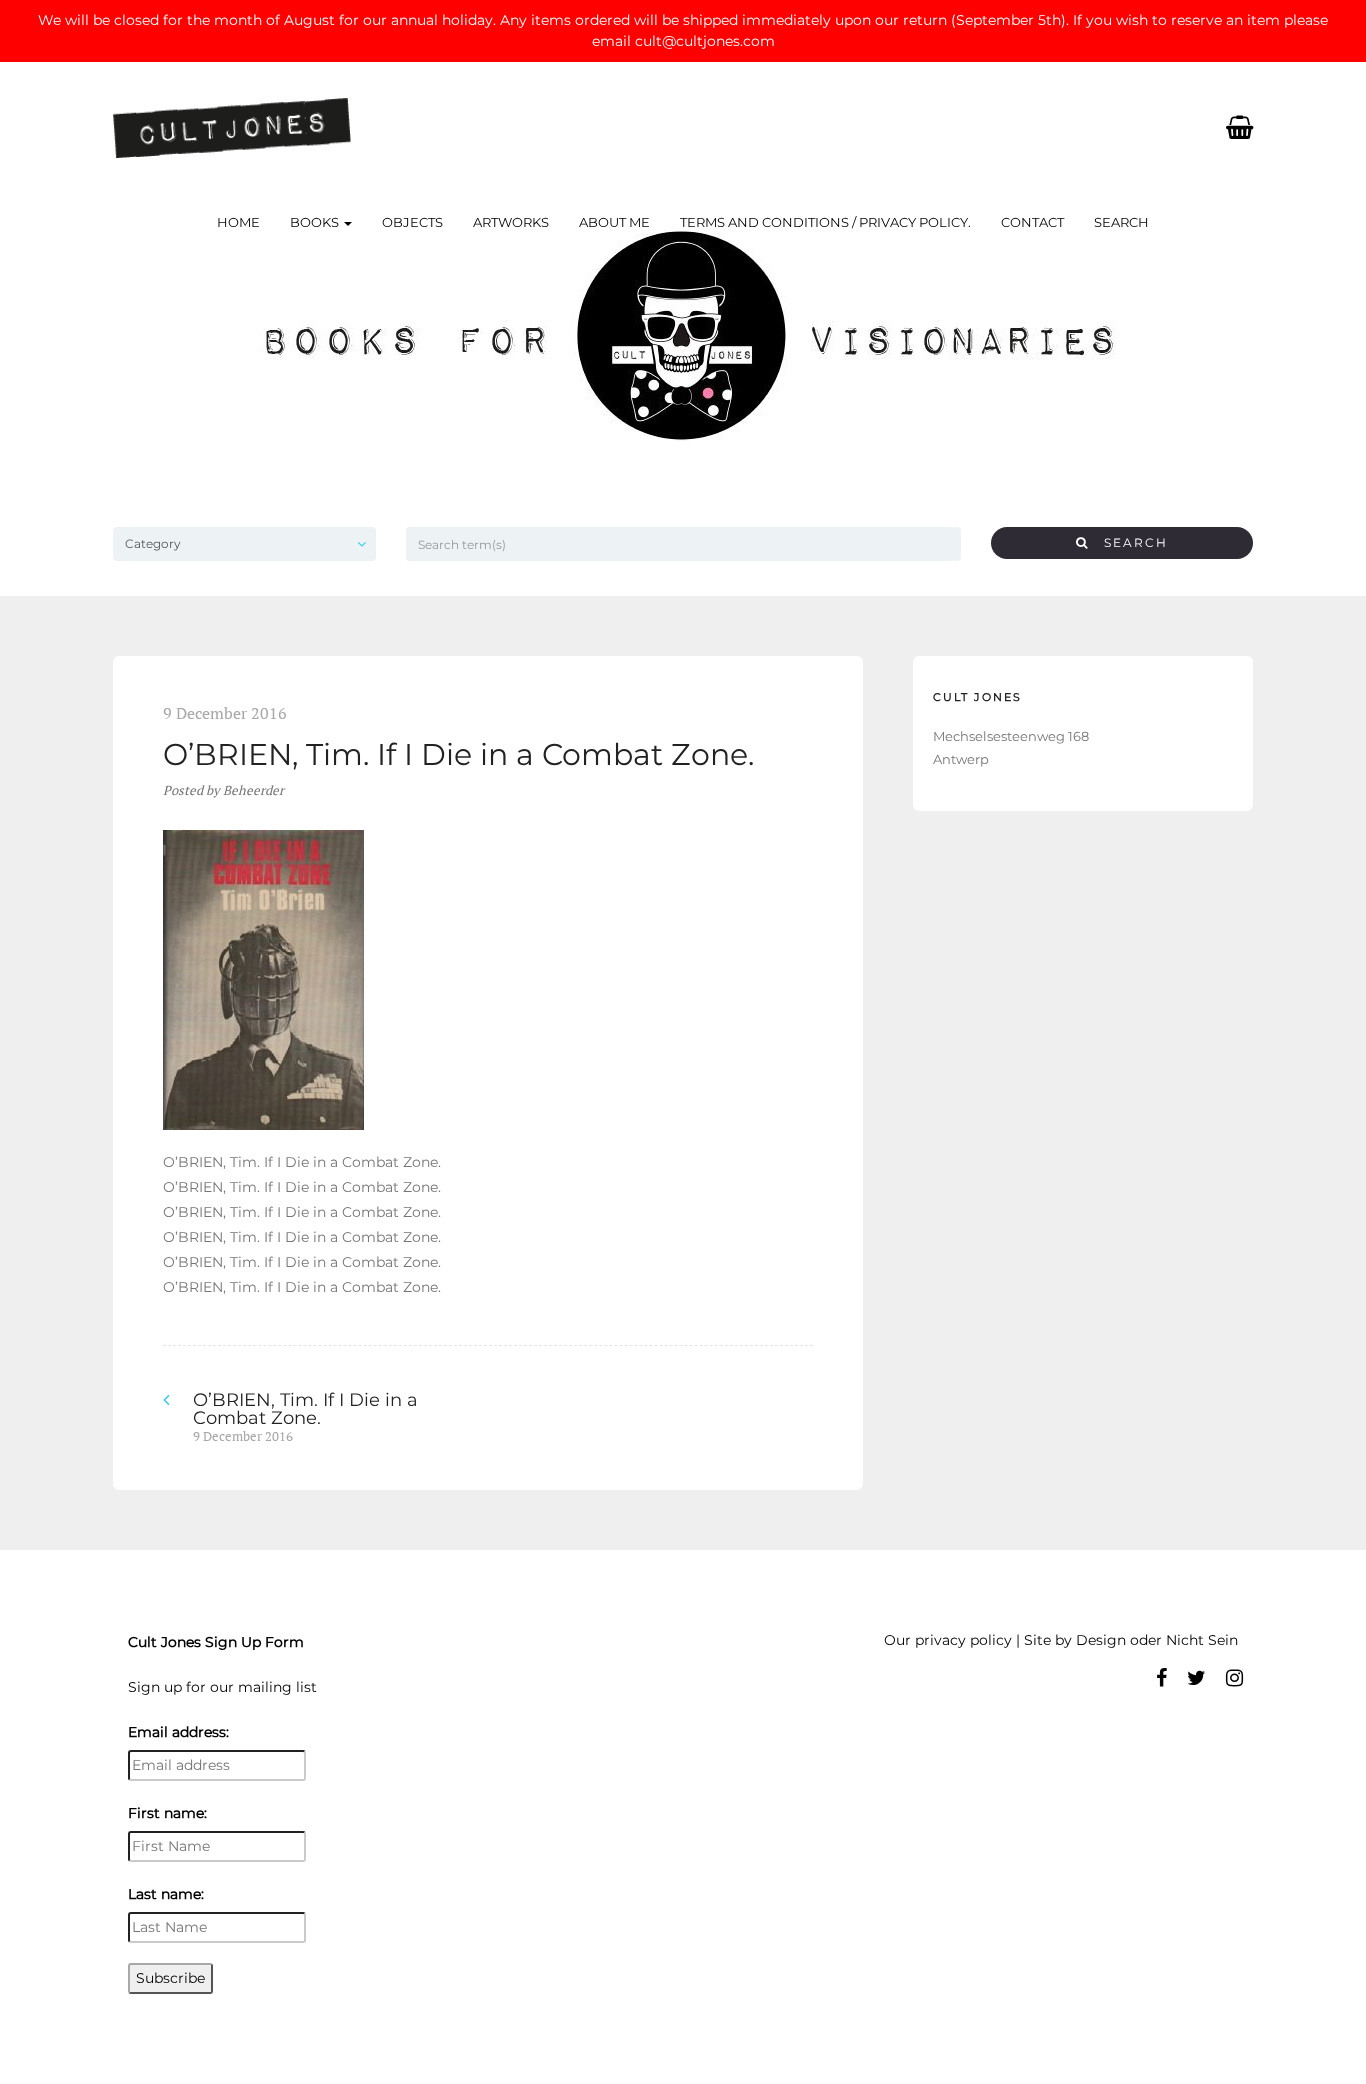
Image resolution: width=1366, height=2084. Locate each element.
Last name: (166, 1894)
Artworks (511, 222)
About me (614, 222)
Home (238, 222)
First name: (167, 1813)
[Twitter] (1196, 1678)
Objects (412, 222)
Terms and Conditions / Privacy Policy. (825, 222)
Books (316, 222)
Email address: (178, 1732)
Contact (1032, 222)
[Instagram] (1234, 1678)
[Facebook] (1161, 1678)
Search (1121, 222)
